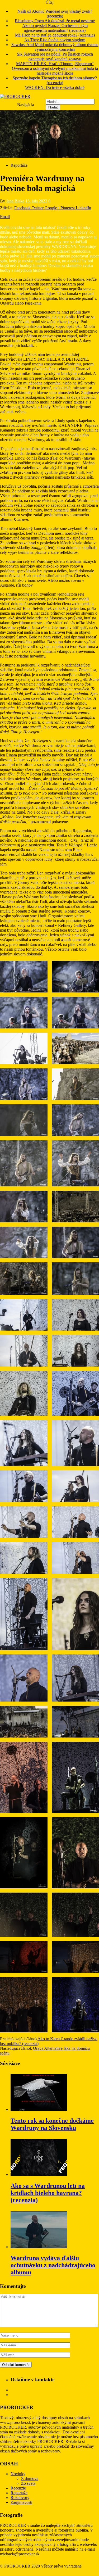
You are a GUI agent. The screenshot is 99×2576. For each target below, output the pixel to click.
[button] (24, 977)
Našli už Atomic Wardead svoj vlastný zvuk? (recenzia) (55, 14)
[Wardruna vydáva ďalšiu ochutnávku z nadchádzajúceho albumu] (39, 2247)
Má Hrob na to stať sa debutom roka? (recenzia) (55, 35)
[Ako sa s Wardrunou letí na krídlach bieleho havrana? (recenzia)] (39, 2174)
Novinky (18, 2474)
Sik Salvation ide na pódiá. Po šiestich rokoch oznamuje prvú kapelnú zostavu (55, 56)
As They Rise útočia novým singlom (55, 40)
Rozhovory (20, 2498)
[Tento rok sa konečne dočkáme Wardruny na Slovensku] (39, 2109)
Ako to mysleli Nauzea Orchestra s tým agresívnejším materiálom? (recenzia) (55, 28)
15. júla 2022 (36, 201)
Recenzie (18, 2488)
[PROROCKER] (15, 96)
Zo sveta (28, 2483)
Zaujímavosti (21, 2502)
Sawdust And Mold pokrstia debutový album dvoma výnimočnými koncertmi (55, 47)
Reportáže (19, 165)
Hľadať (53, 107)
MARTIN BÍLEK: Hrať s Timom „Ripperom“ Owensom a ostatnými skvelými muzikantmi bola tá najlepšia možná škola (55, 68)
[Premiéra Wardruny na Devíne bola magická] (49, 156)
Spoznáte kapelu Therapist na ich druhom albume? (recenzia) (55, 80)
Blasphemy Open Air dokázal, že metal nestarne (55, 21)
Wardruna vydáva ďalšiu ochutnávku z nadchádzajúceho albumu (53, 2265)
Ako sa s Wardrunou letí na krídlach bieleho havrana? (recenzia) (48, 2193)
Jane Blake (15, 201)
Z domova (30, 2479)
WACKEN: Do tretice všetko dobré (55, 87)
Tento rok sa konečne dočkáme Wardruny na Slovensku (52, 2124)
